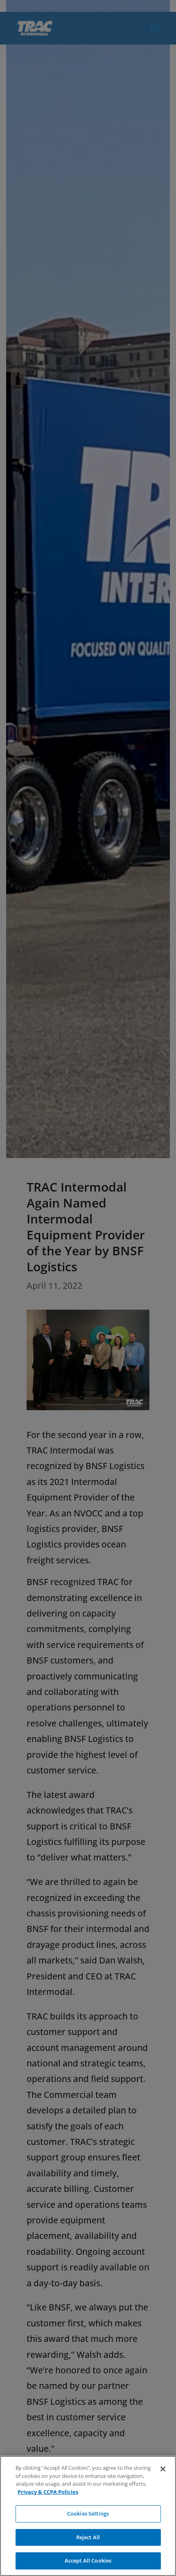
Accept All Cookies (88, 2560)
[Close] (163, 2469)
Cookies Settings (88, 2513)
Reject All (88, 2537)
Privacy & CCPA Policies (48, 2492)
